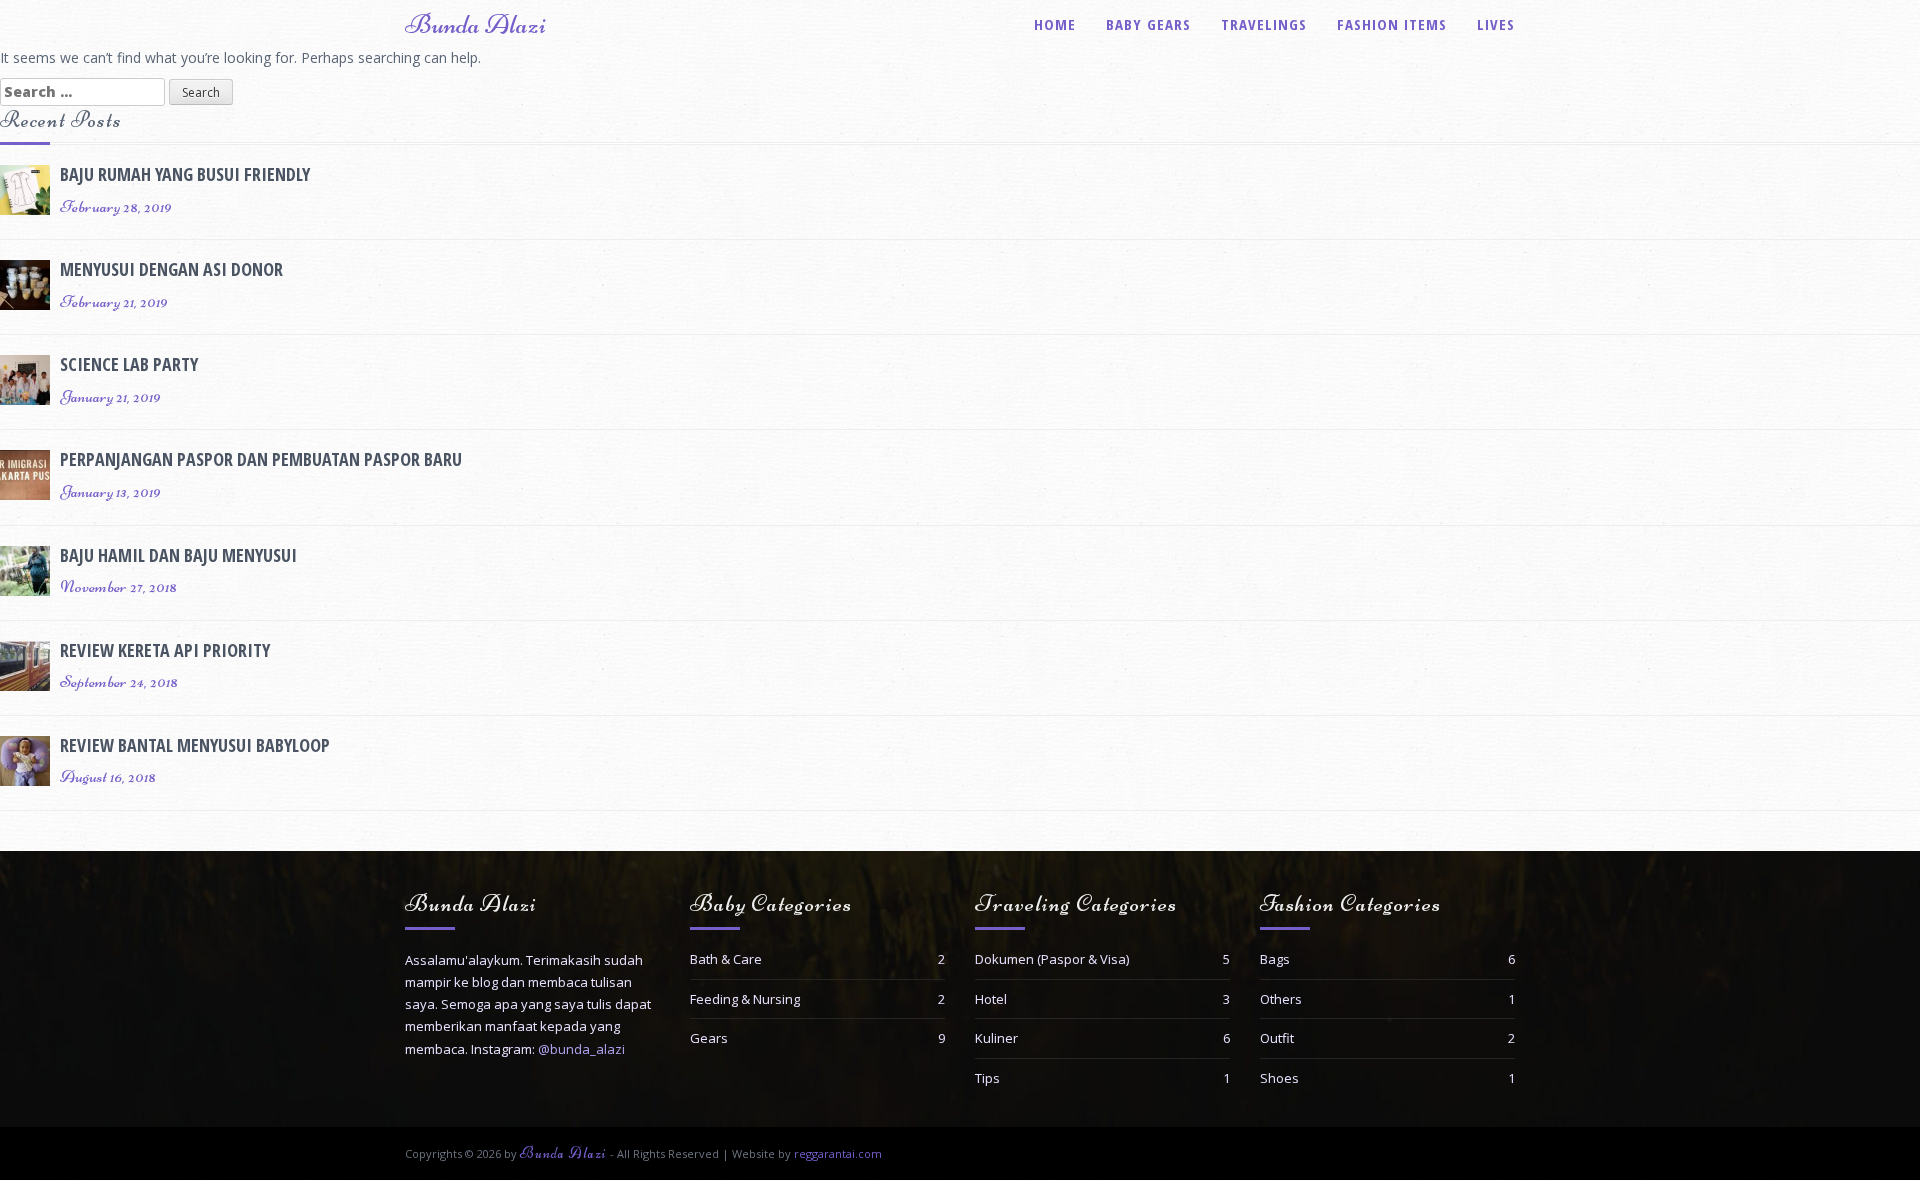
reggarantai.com (838, 1153)
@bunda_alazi (581, 1049)
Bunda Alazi (475, 24)
